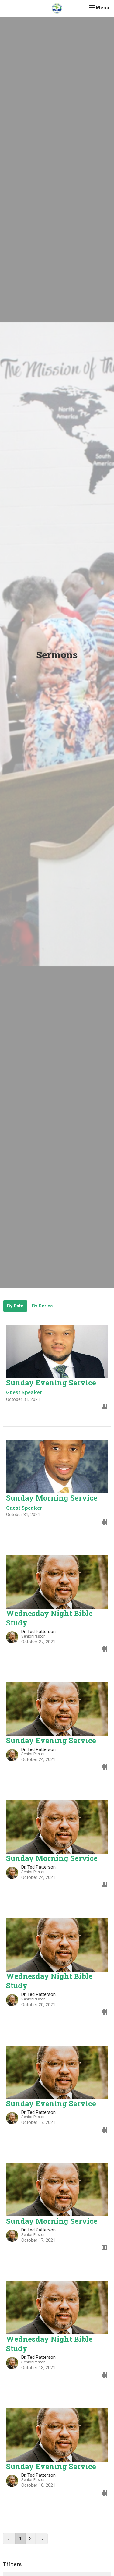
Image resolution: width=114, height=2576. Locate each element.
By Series (42, 1306)
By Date (15, 1306)
